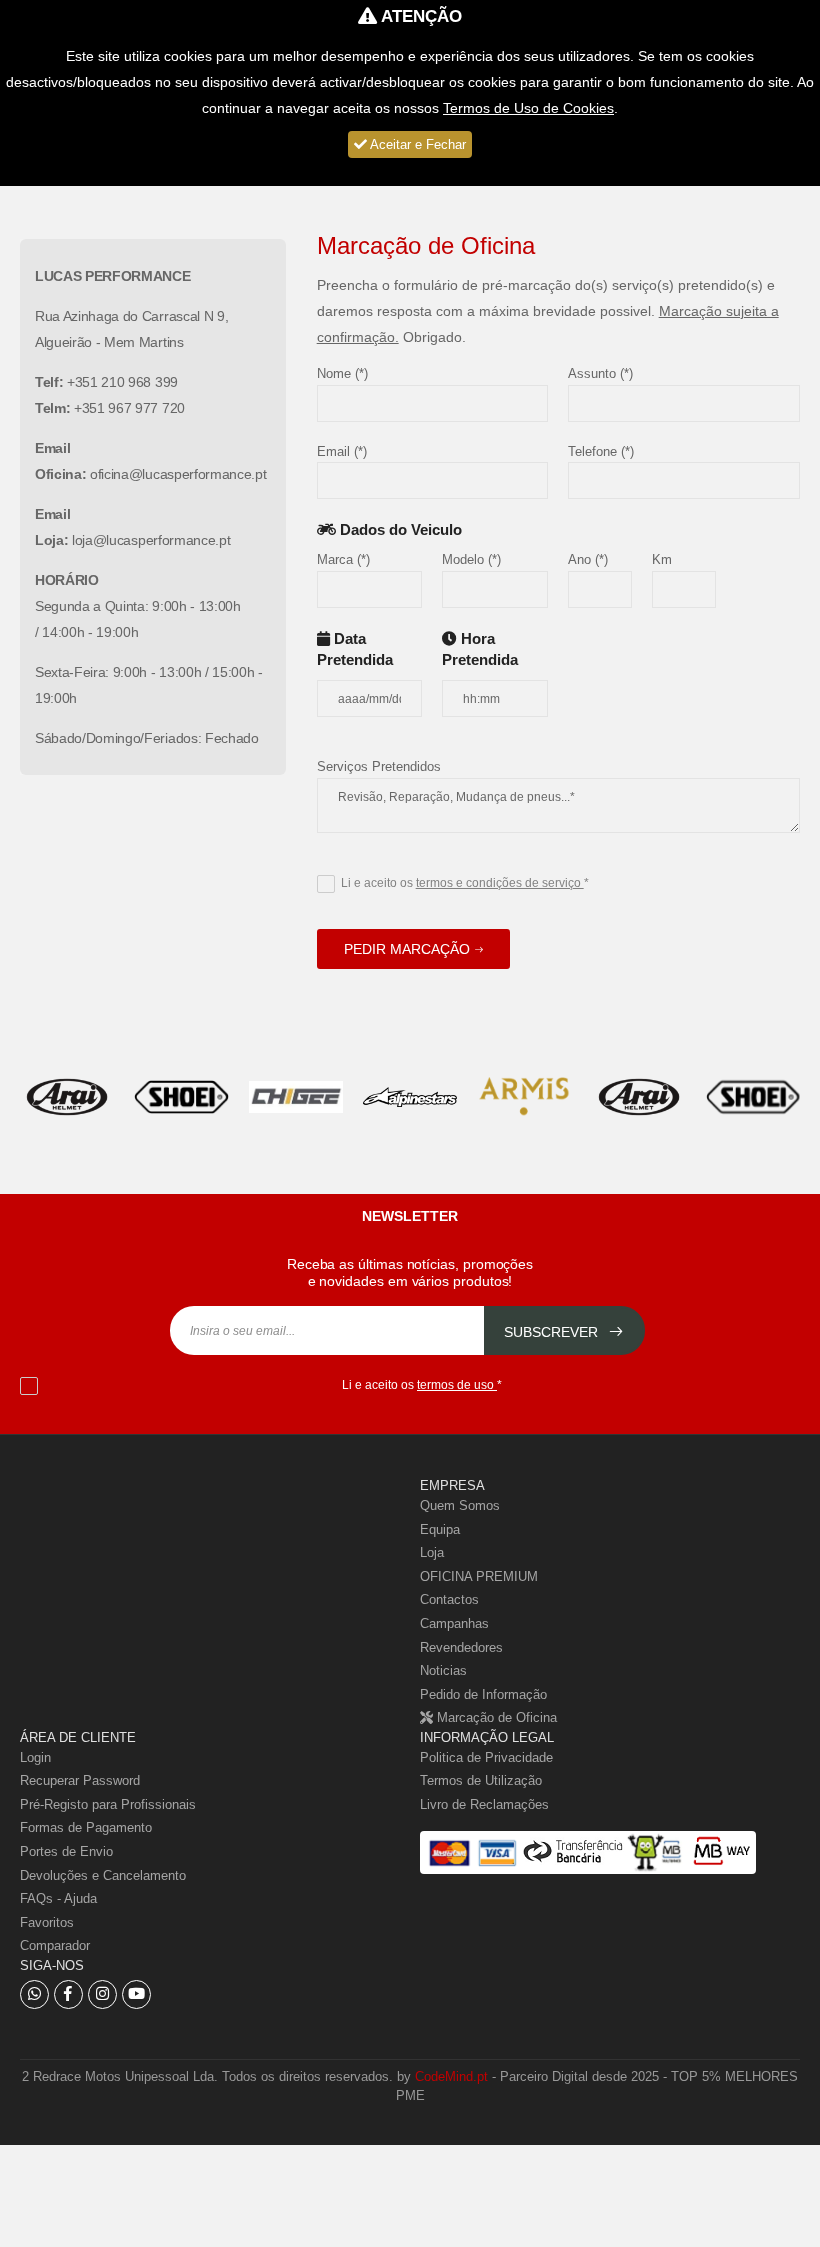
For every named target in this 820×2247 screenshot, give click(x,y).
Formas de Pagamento (86, 1827)
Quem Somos (460, 1505)
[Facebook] (68, 1994)
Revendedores (461, 1647)
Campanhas (454, 1623)
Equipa (440, 1529)
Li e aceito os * (465, 883)
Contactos (449, 1599)
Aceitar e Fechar (416, 144)
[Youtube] (136, 1994)
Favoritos (47, 1922)
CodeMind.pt (451, 2076)
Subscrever (553, 1332)
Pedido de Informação (483, 1694)
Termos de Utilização (481, 1780)
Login (35, 1757)
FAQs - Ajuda (58, 1898)
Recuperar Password (80, 1780)
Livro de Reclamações (484, 1804)
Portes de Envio (66, 1851)
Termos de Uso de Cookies (528, 108)
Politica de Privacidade (486, 1757)
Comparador (55, 1945)
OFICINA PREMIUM (479, 1576)
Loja (432, 1552)
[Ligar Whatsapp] (34, 1994)
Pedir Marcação (407, 949)
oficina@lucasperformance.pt (178, 474)
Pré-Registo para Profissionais (108, 1804)
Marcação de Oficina (495, 1717)
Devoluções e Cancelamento (103, 1875)
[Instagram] (102, 1994)
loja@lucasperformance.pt (151, 540)
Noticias (443, 1670)
